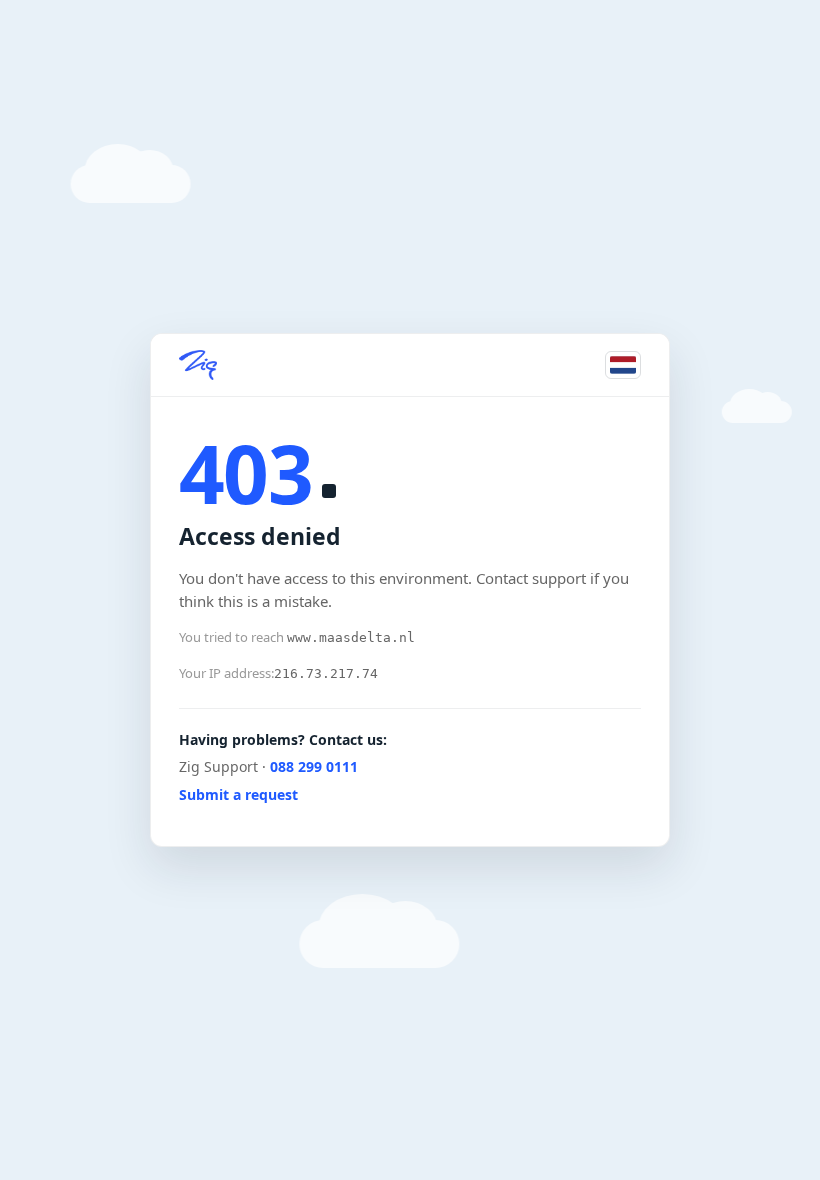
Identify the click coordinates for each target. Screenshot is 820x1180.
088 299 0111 (314, 766)
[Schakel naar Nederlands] (623, 365)
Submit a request (238, 794)
